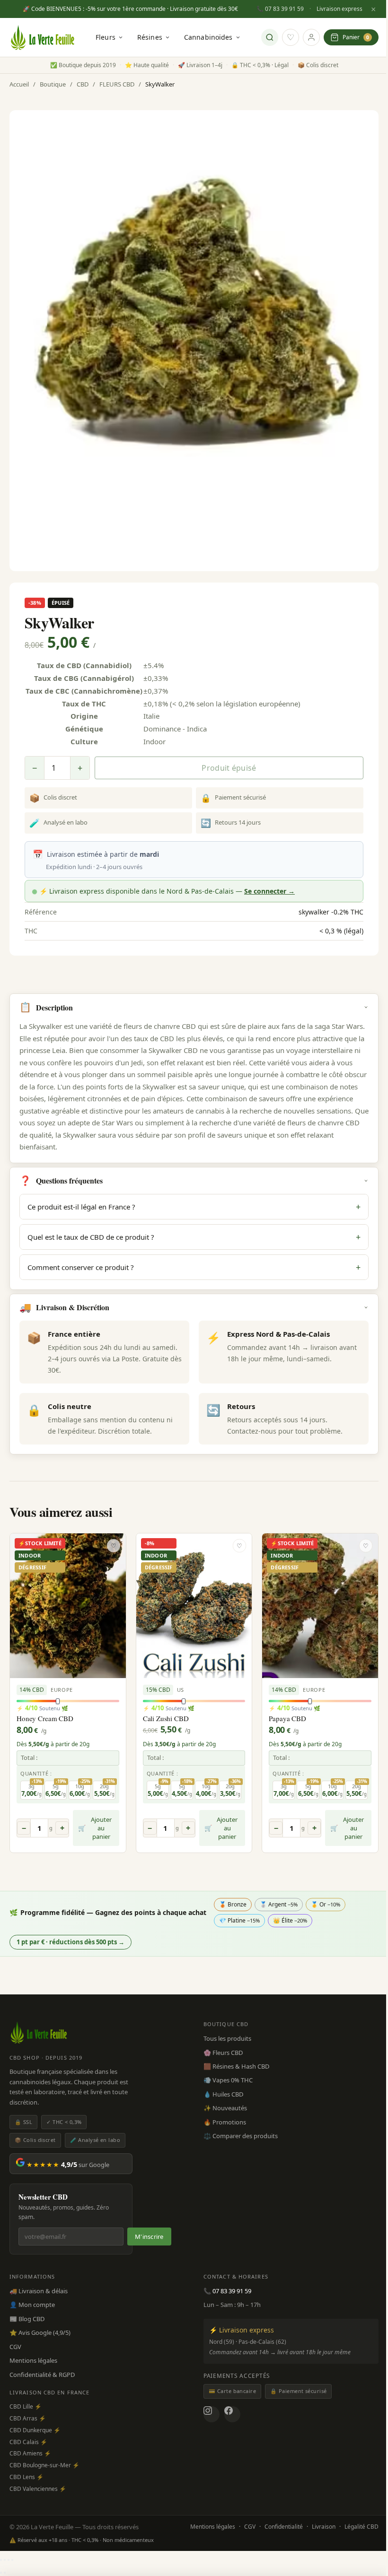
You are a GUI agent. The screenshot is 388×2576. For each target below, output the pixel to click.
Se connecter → (269, 891)
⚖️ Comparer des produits (241, 2136)
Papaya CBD (287, 1718)
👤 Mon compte (32, 2305)
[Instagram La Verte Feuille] (212, 2414)
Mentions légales (33, 2360)
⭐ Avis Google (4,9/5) (40, 2332)
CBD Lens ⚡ (26, 2477)
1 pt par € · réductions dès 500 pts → (71, 1942)
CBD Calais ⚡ (28, 2442)
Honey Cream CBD (45, 1718)
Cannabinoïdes (208, 37)
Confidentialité (284, 2527)
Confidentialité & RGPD (42, 2375)
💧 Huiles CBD (223, 2094)
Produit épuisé (229, 768)
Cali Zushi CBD (166, 1718)
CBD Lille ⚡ (26, 2406)
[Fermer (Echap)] (12, 2560)
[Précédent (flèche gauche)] (1, 2573)
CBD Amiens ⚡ (30, 2453)
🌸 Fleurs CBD (223, 2053)
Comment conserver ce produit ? (194, 1267)
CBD (83, 84)
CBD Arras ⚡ (28, 2418)
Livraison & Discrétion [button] (64, 1307)
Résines (150, 37)
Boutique (53, 84)
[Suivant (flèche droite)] (5, 2573)
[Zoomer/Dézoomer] (1, 2560)
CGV (15, 2347)
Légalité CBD (362, 2527)
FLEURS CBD (117, 84)
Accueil (19, 84)
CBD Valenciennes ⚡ (38, 2489)
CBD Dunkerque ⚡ (35, 2430)
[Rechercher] (270, 37)
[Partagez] (9, 2560)
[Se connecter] (311, 37)
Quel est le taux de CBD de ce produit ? (194, 1237)
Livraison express (339, 9)
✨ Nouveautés (225, 2108)
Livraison (324, 2527)
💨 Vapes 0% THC (228, 2080)
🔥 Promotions (225, 2122)
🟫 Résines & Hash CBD (236, 2066)
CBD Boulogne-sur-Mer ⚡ (44, 2465)
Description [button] (46, 1007)
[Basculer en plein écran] (5, 2560)
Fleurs (106, 37)
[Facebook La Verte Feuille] (232, 2414)
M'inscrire (149, 2237)
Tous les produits (227, 2038)
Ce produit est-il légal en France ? (194, 1207)
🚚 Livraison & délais (39, 2291)
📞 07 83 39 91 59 (280, 9)
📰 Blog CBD (27, 2319)
